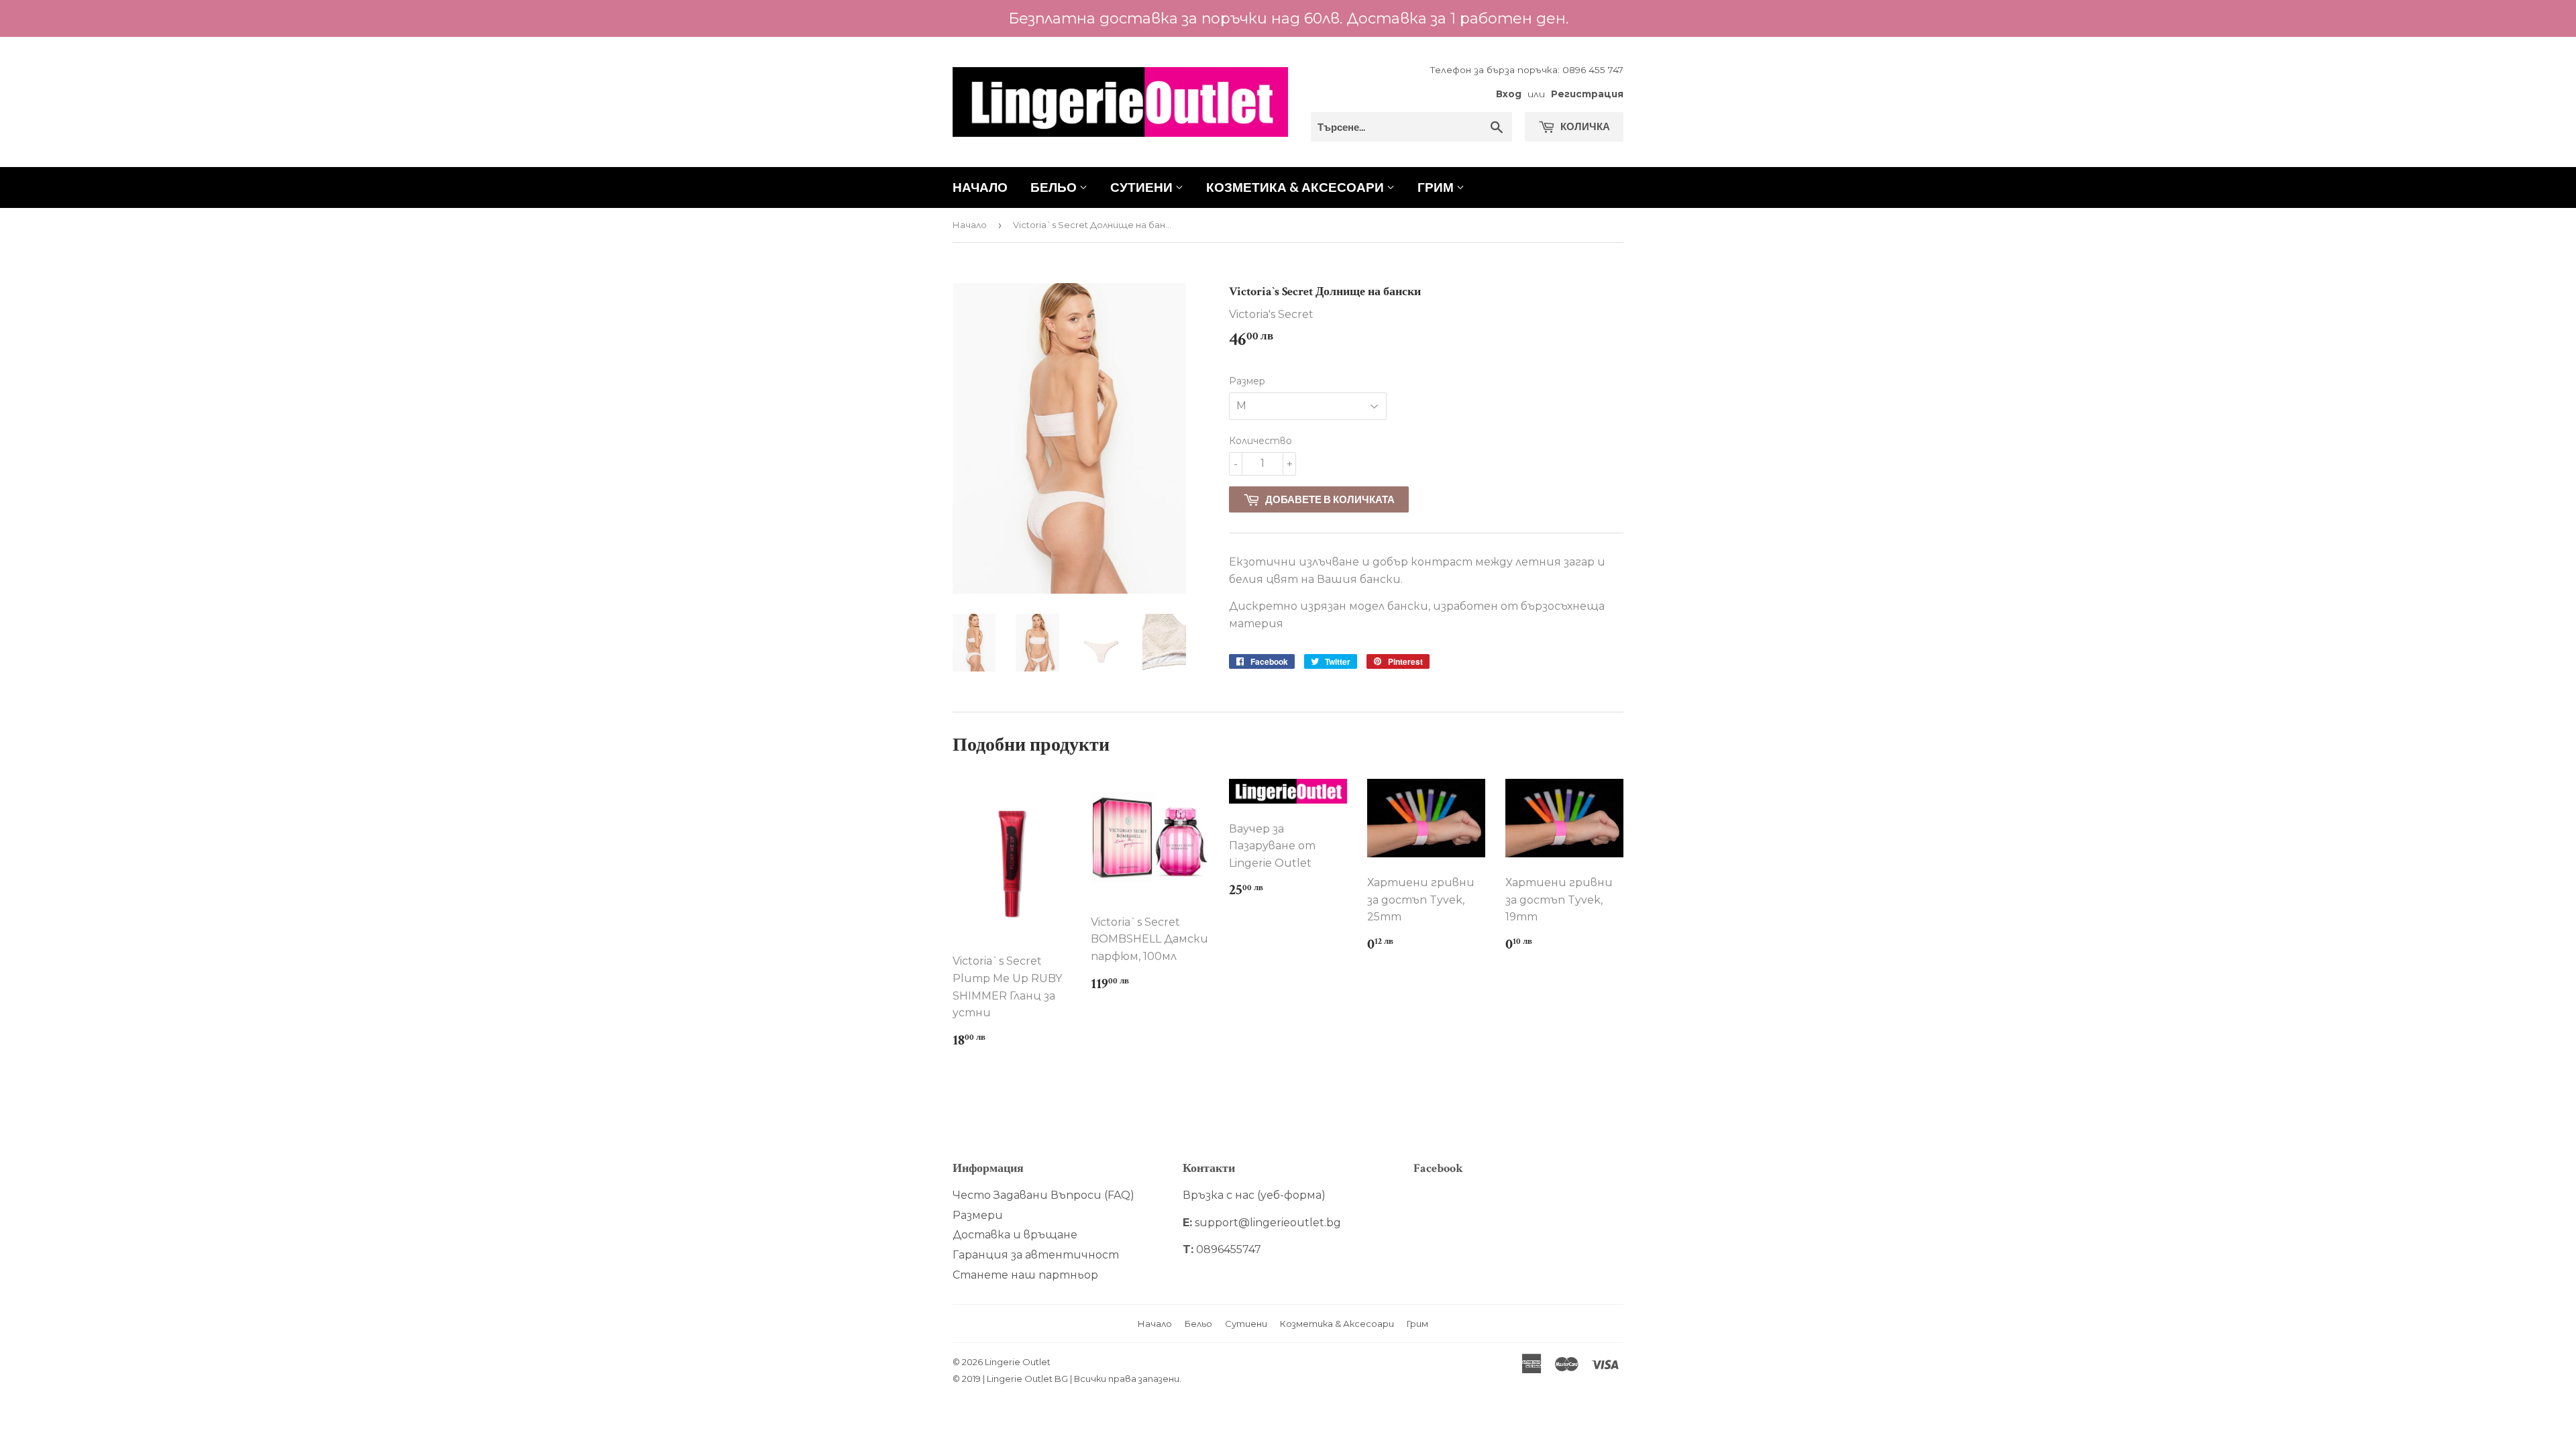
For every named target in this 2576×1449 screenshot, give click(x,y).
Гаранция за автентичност (1036, 1255)
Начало (980, 187)
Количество (1260, 441)
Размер (1247, 381)
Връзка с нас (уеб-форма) (1254, 1195)
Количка (1584, 126)
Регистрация (1587, 94)
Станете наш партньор (1025, 1275)
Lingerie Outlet (1018, 1362)
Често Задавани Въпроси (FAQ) (1043, 1195)
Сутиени (1143, 187)
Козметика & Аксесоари (1296, 187)
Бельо (1055, 187)
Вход (1509, 94)
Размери (978, 1215)
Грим (1437, 187)
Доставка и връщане (1015, 1235)
